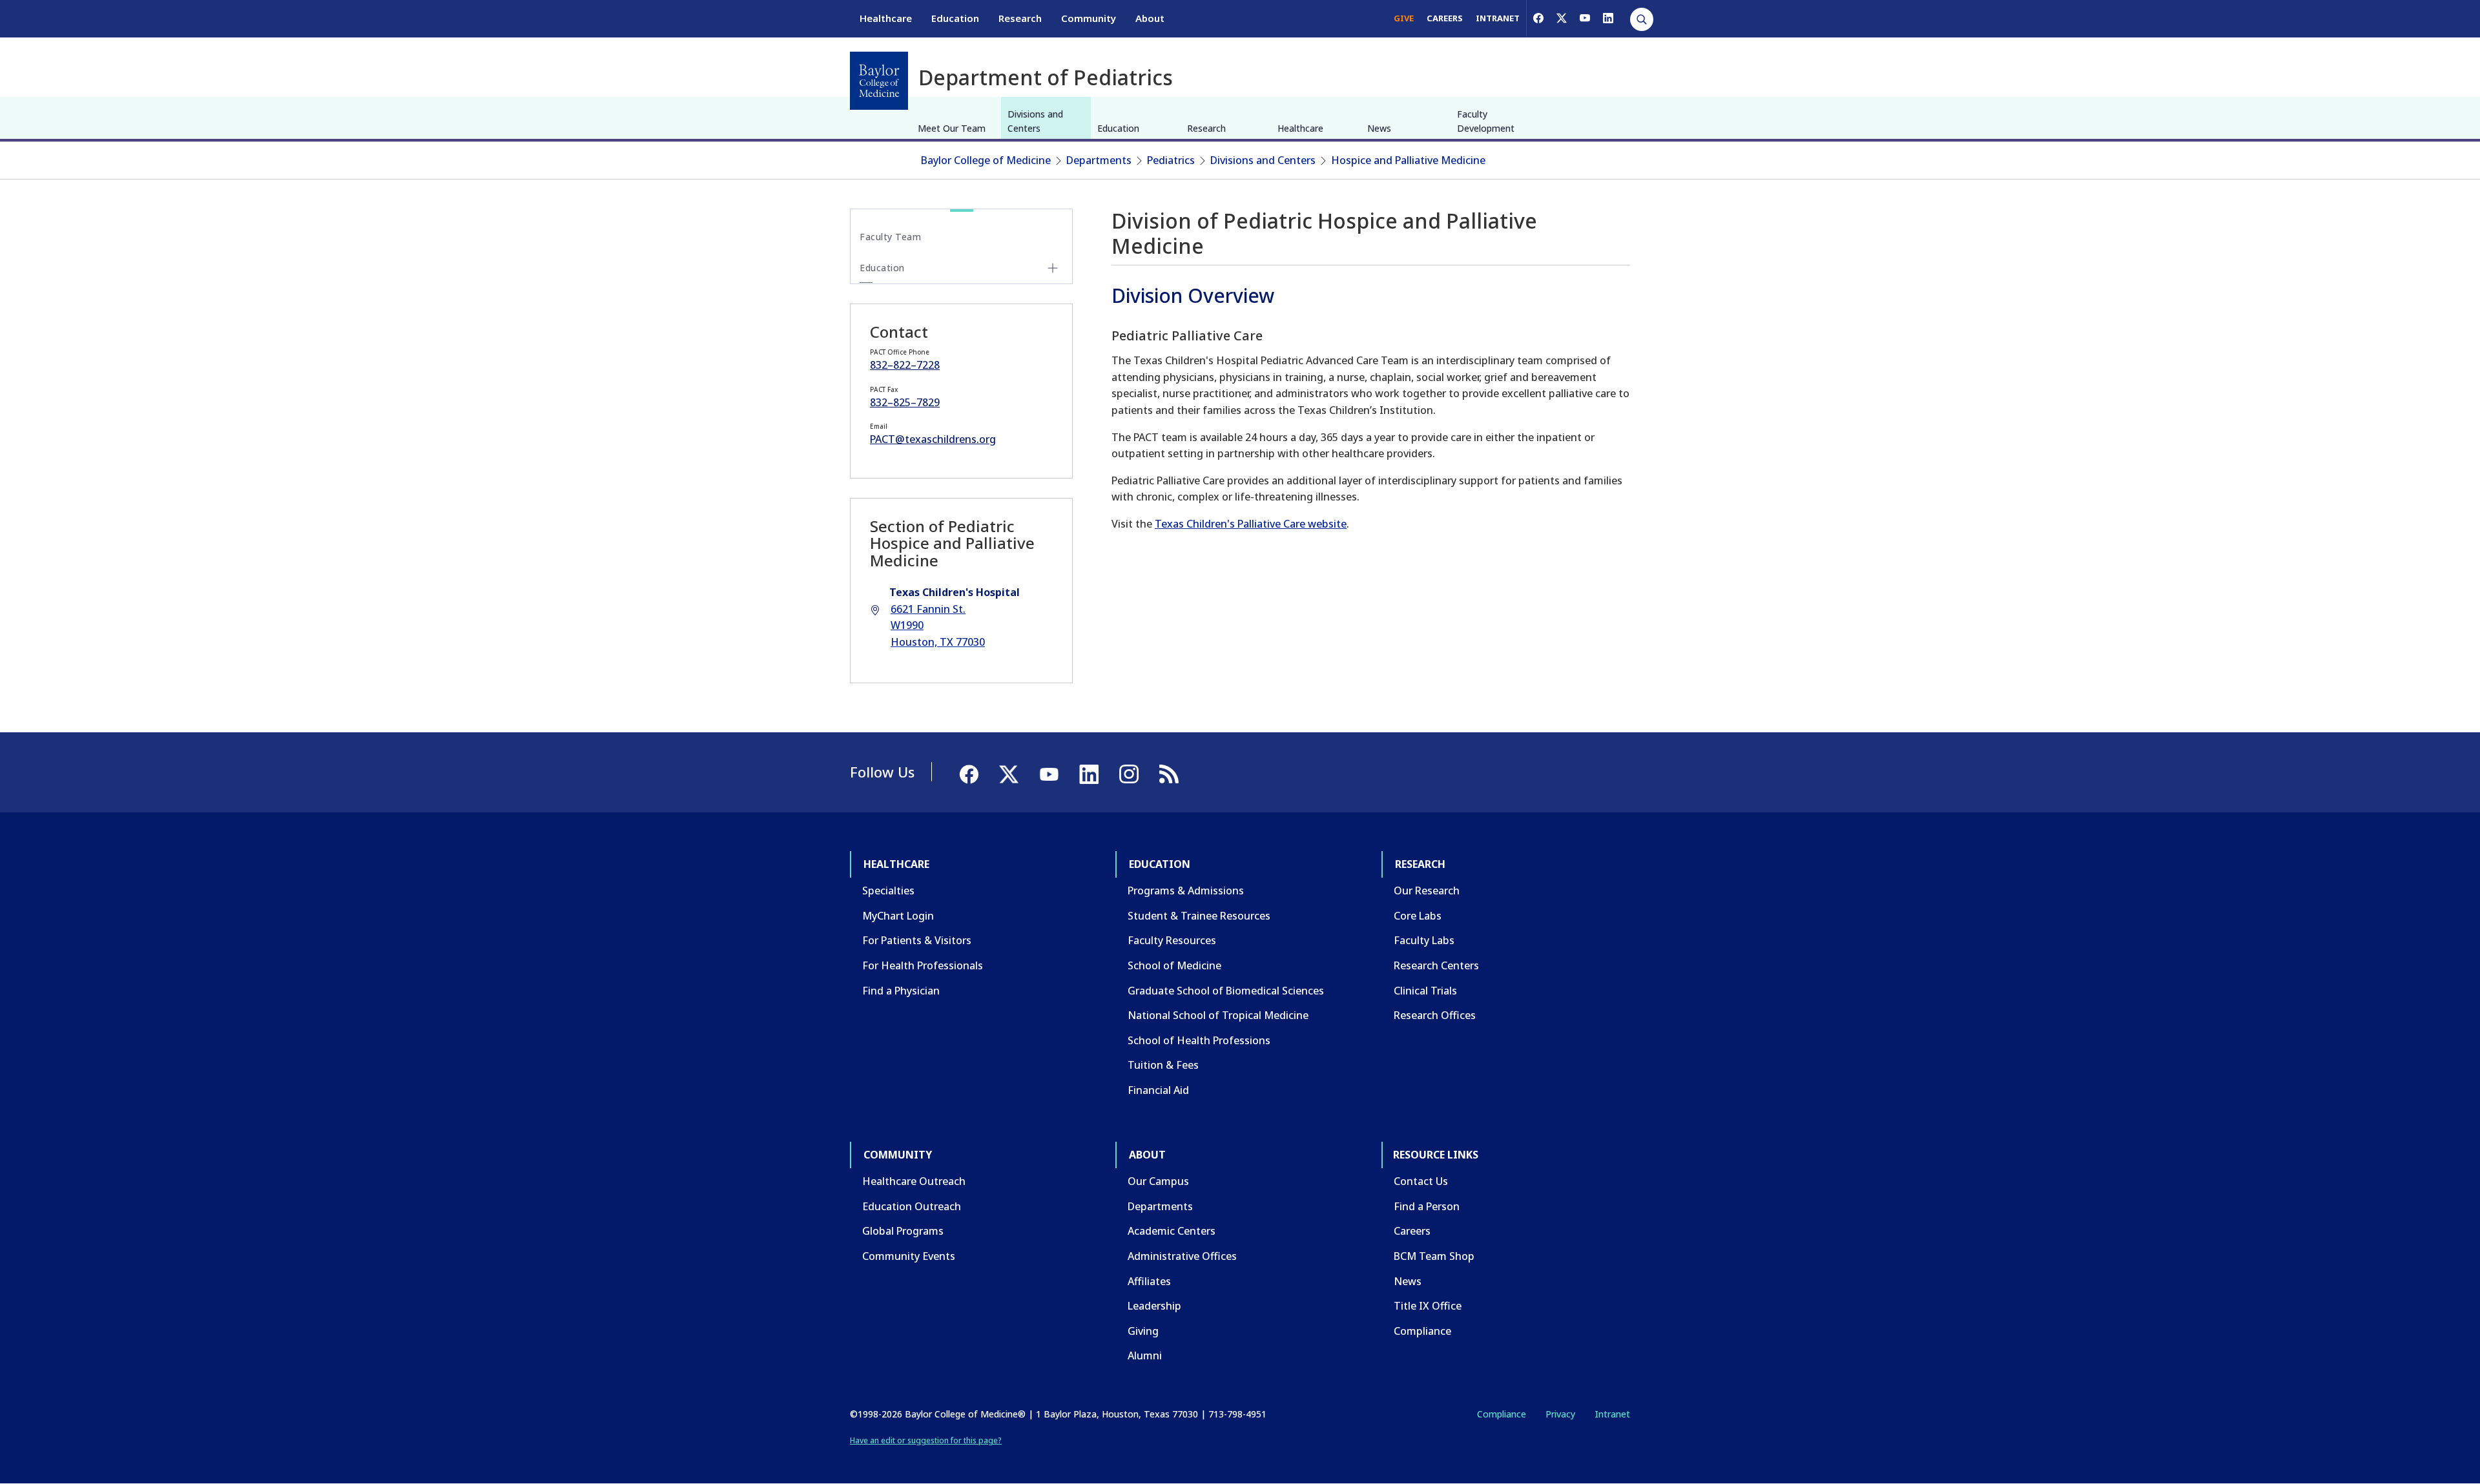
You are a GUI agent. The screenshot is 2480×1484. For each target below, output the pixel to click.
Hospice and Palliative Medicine (1408, 160)
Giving (1143, 1331)
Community (1089, 18)
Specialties (888, 891)
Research (1020, 18)
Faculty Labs (1424, 940)
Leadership (1154, 1306)
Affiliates (1149, 1281)
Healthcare (886, 18)
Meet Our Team (952, 128)
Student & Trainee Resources (1199, 916)
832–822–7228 (905, 365)
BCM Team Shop (1434, 1256)
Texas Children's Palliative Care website (1251, 524)
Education (955, 18)
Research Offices (1435, 1015)
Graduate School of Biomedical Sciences (1226, 991)
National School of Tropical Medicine (1218, 1015)
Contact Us (1421, 1181)
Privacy (1560, 1414)
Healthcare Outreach (914, 1181)
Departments (1099, 160)
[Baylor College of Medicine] (879, 81)
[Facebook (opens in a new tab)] (1538, 18)
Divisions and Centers (1035, 121)
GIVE (1404, 18)
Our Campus (1158, 1181)
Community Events (909, 1256)
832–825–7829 (905, 402)
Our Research (1427, 891)
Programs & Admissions (1186, 891)
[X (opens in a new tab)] (1562, 18)
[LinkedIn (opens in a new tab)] (1608, 18)
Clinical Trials (1425, 991)
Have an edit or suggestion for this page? (926, 1440)
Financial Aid (1158, 1090)
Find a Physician (901, 991)
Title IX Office (1428, 1306)
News (1379, 128)
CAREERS (1445, 18)
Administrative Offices (1182, 1256)
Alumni (1145, 1355)
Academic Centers (1172, 1231)
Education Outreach (912, 1206)
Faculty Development (1486, 121)
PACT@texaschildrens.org (933, 439)
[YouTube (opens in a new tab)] (1585, 18)
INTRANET (1498, 18)
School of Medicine (1174, 965)
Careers (1412, 1231)
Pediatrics (1171, 160)
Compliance (1422, 1331)
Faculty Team (890, 237)
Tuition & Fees (1163, 1065)
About (1150, 18)
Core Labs (1418, 916)
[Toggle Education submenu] (1053, 268)
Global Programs (903, 1231)
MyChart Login (898, 916)
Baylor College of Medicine (986, 160)
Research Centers (1436, 965)
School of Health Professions (1199, 1040)
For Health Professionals (923, 965)
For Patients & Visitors (917, 940)
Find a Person (1427, 1206)
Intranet (1612, 1414)
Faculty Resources (1172, 940)
